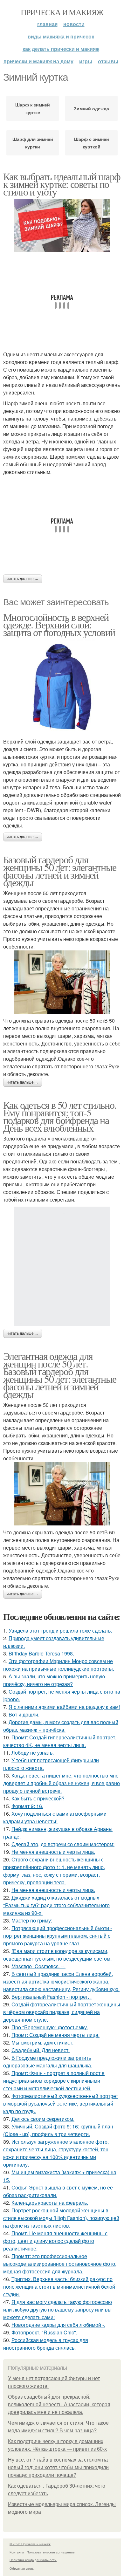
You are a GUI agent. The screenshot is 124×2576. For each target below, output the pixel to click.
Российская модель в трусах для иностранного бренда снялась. (46, 2344)
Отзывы (108, 61)
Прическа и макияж (62, 12)
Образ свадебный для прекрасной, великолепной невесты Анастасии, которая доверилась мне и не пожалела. (59, 2405)
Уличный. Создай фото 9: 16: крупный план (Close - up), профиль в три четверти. (58, 2130)
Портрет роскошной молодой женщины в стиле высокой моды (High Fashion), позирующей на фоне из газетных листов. (61, 2218)
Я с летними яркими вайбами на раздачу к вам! (64, 1707)
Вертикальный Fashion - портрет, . (52, 1997)
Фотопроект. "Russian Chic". (44, 2332)
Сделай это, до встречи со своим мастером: (63, 1844)
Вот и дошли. (24, 1714)
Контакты (17, 2552)
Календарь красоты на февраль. (50, 2203)
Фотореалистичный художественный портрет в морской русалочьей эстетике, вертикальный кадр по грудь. (61, 2103)
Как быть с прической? (38, 1798)
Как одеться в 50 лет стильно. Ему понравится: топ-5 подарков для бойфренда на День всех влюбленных (60, 1116)
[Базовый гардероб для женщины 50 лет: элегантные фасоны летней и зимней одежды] (62, 982)
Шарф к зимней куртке (33, 108)
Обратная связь (22, 2568)
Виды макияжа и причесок (61, 36)
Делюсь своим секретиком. (43, 2119)
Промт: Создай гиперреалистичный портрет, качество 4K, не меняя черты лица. (60, 1741)
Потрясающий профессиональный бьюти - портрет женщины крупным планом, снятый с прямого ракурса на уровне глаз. (58, 1936)
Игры (86, 61)
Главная (47, 24)
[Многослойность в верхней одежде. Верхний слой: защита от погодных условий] (62, 687)
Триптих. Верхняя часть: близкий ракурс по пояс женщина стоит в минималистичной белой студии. (59, 2287)
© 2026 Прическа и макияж (30, 2544)
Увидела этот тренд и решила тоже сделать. (60, 1631)
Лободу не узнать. (33, 1753)
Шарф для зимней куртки (33, 143)
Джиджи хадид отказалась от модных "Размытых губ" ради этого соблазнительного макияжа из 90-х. (56, 1905)
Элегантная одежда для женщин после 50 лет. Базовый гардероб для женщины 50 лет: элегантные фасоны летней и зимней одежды (60, 1375)
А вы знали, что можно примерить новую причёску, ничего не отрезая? (54, 1680)
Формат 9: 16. (27, 1806)
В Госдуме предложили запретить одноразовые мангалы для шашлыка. (48, 2062)
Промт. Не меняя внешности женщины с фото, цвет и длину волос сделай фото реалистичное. (55, 2241)
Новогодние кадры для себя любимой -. (58, 2325)
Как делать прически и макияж (61, 49)
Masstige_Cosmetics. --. (38, 1966)
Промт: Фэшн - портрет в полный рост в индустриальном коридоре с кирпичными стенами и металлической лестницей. (54, 2081)
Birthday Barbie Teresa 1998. (41, 1653)
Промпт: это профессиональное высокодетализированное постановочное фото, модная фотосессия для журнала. (60, 2264)
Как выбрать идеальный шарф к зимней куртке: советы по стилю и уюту (62, 184)
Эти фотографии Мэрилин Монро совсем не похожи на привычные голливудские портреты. (59, 1665)
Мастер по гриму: (32, 1920)
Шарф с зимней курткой (92, 143)
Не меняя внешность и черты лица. (53, 1852)
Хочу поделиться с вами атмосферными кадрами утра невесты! (55, 1817)
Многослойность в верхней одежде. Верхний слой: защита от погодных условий (59, 624)
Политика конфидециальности (33, 2560)
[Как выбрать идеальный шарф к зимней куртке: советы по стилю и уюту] (62, 226)
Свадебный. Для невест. (41, 2050)
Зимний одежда (91, 108)
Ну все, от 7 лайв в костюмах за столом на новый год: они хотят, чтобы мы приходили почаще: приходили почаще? (58, 2467)
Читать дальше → (23, 579)
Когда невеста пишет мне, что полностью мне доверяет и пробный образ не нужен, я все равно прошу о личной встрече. (62, 1783)
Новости (74, 24)
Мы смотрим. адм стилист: (42, 2042)
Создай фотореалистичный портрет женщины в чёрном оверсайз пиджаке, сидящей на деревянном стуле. (62, 2012)
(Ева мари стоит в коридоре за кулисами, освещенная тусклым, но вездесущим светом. (57, 1955)
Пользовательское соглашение (51, 2552)
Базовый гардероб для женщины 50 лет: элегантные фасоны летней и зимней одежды (60, 871)
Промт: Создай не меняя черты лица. (55, 2035)
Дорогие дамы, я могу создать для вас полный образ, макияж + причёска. (61, 1726)
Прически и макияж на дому (38, 61)
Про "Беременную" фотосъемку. (50, 2027)
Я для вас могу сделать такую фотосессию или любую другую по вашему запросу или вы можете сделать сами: (58, 2309)
